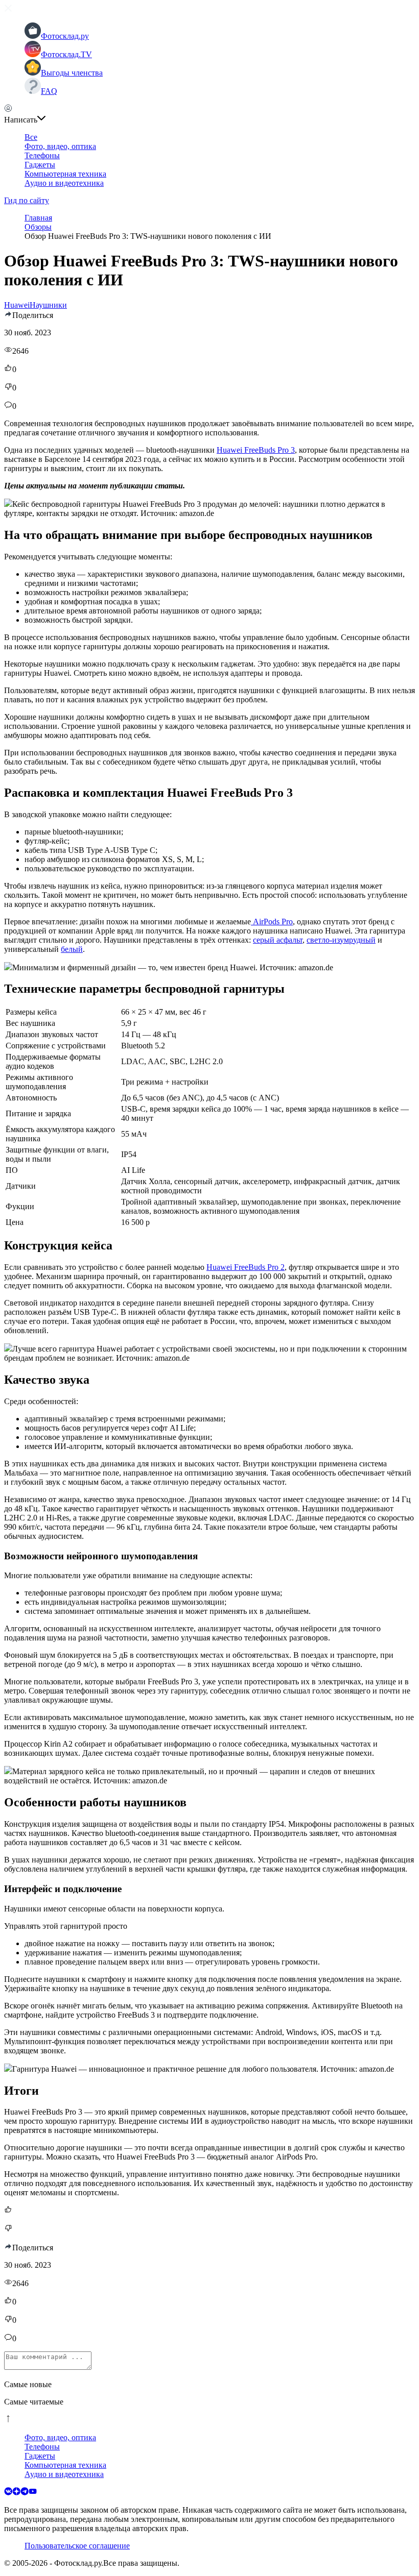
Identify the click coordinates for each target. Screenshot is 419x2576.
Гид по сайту (27, 200)
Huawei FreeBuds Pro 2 (246, 1267)
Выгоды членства (72, 73)
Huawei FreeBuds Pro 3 (256, 450)
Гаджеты (40, 165)
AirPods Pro (272, 922)
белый (72, 949)
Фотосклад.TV (66, 54)
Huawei (17, 305)
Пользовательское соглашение (77, 2546)
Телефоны (42, 155)
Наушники (48, 305)
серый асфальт (278, 940)
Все (31, 137)
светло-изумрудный (341, 940)
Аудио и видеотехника (64, 183)
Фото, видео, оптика (60, 146)
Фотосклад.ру (65, 36)
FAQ (49, 91)
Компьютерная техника (65, 174)
